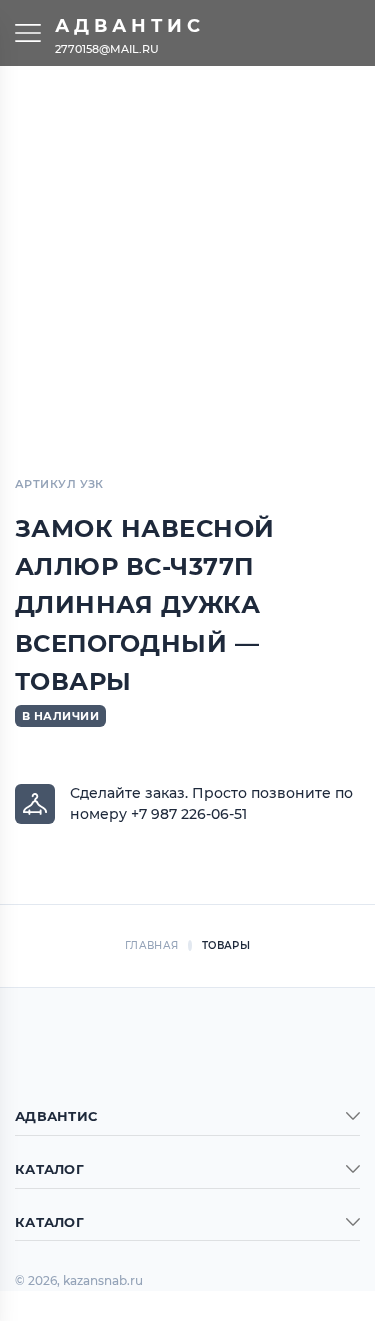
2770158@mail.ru (107, 48)
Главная (151, 945)
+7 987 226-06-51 (189, 814)
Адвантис (130, 26)
